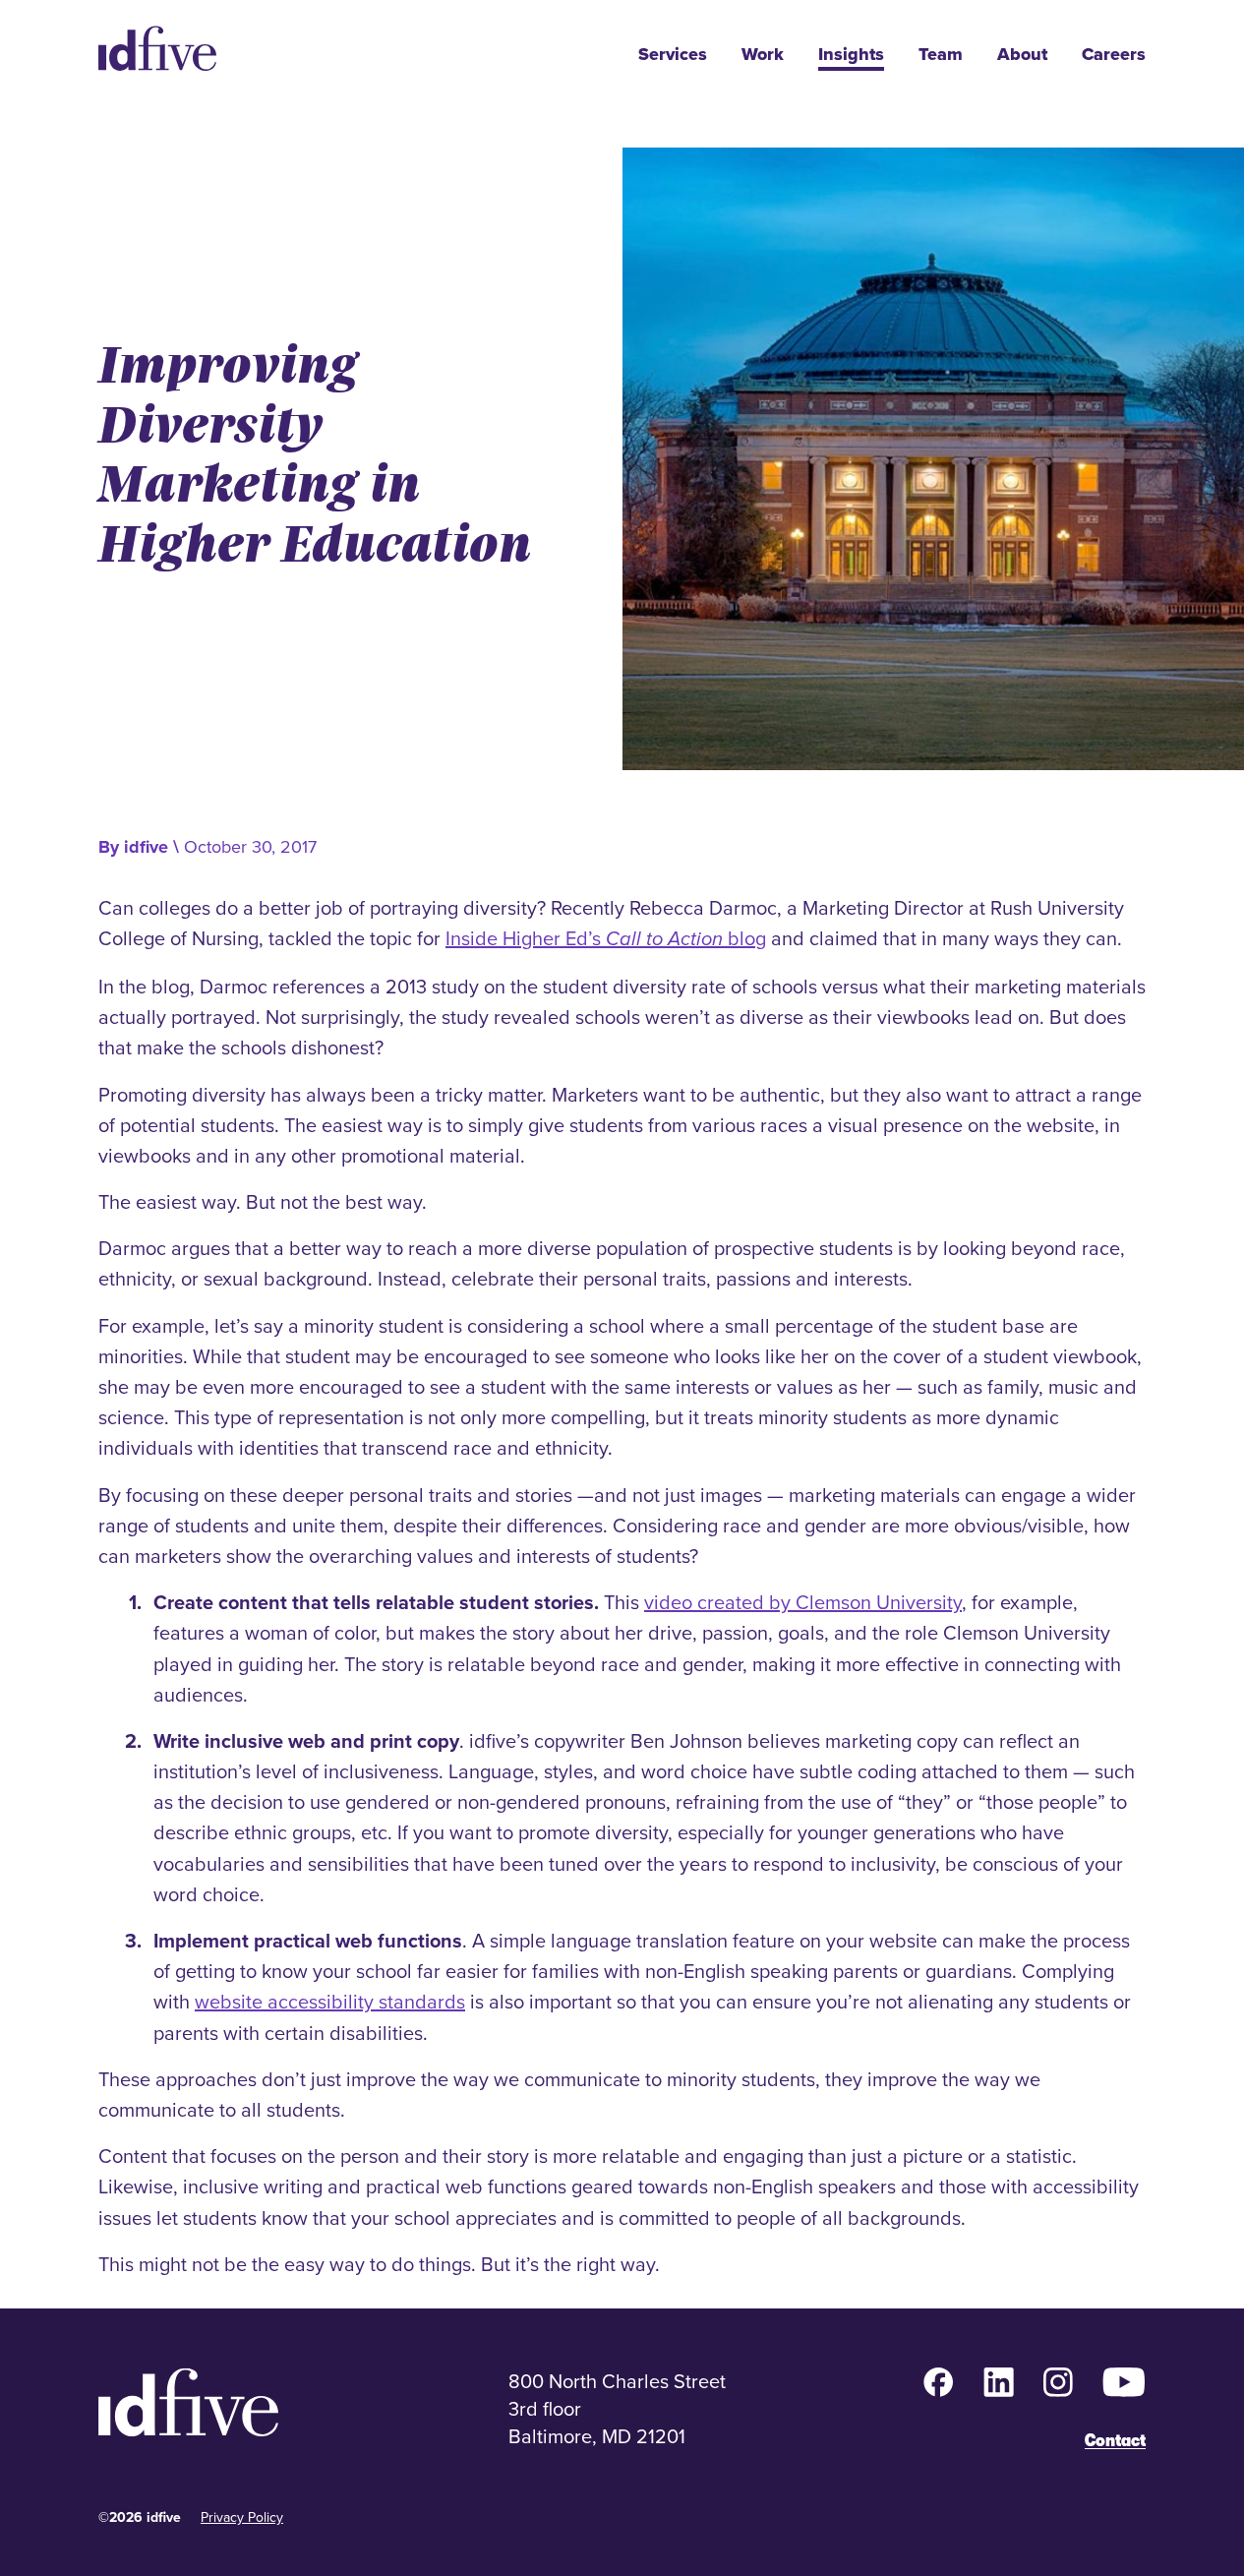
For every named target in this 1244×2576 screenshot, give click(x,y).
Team (941, 55)
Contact (1115, 2440)
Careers (1114, 55)
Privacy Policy (242, 2517)
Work (763, 55)
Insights (851, 55)
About (1022, 55)
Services (673, 55)
